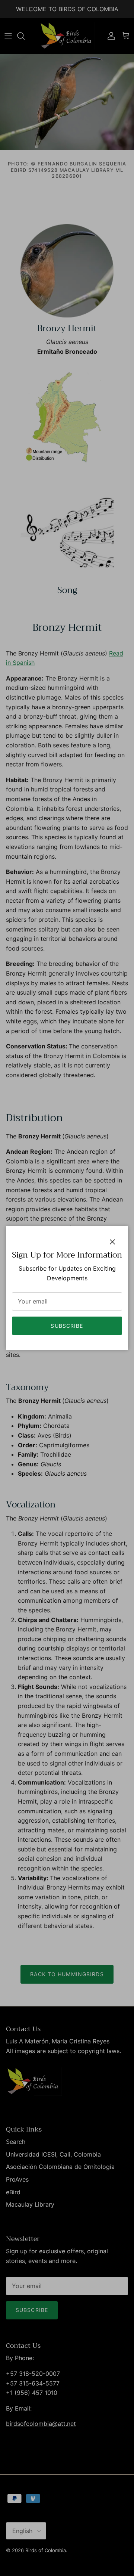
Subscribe (67, 1326)
